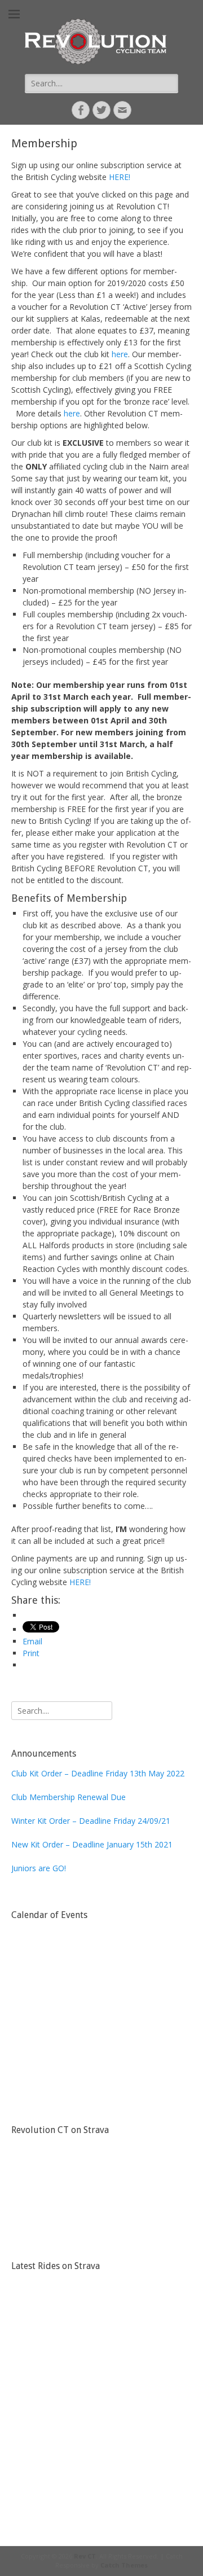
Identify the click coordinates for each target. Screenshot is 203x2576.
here (120, 354)
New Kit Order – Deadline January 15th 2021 (92, 1844)
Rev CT (85, 2556)
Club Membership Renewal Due (69, 1797)
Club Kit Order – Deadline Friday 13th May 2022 (98, 1773)
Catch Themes (124, 2565)
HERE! (120, 177)
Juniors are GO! (39, 1868)
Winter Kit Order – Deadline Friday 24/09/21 (91, 1821)
